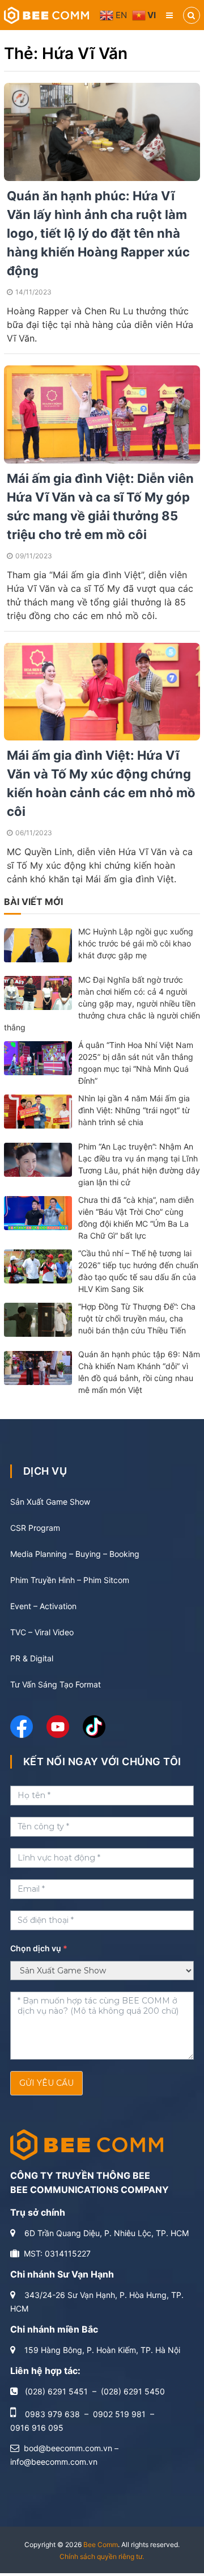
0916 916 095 (37, 2428)
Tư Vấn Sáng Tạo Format (56, 1684)
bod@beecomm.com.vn (68, 2448)
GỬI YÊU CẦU (46, 2083)
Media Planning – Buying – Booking (75, 1554)
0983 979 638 (52, 2414)
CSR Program (35, 1528)
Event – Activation (43, 1606)
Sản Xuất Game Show (50, 1502)
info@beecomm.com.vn (54, 2462)
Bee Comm (101, 2545)
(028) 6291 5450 (133, 2391)
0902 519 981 (119, 2414)
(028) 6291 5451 (56, 2391)
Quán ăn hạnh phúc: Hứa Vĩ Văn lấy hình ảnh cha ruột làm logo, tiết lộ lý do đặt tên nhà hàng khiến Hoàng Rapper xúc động (98, 233)
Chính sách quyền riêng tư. (102, 2556)
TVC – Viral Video (42, 1632)
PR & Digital (32, 1658)
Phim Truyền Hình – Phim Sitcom (70, 1580)
